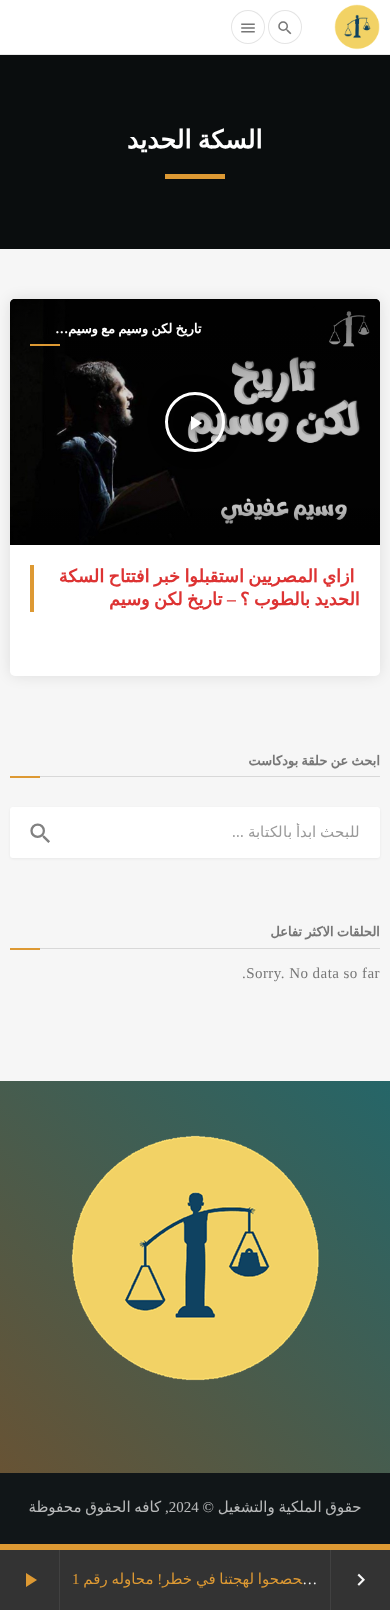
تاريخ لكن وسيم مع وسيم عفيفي (134, 329)
